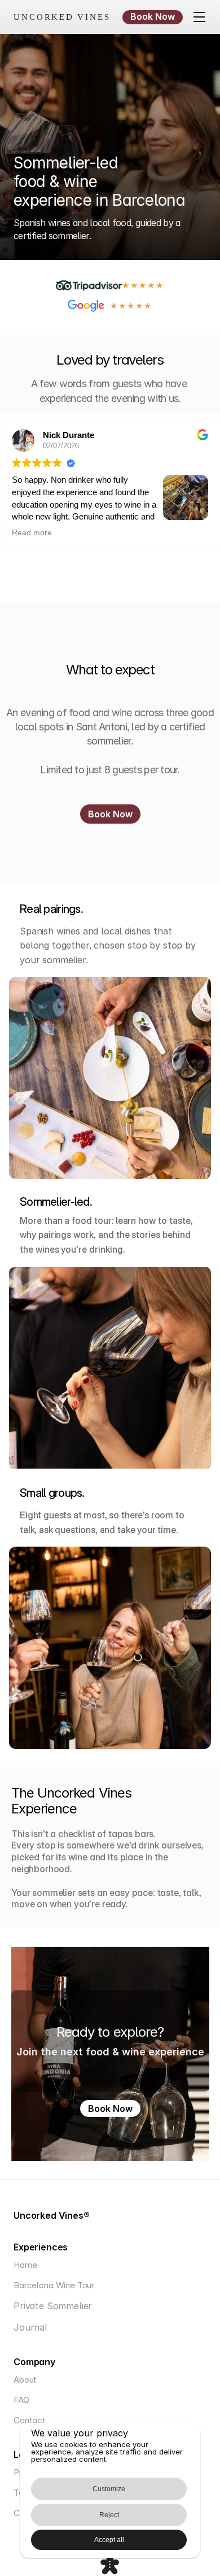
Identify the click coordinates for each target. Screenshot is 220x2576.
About (25, 2380)
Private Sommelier (53, 2306)
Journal (30, 2327)
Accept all (109, 2540)
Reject (109, 2515)
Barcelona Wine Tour (54, 2285)
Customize (109, 2489)
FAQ (21, 2400)
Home (25, 2265)
